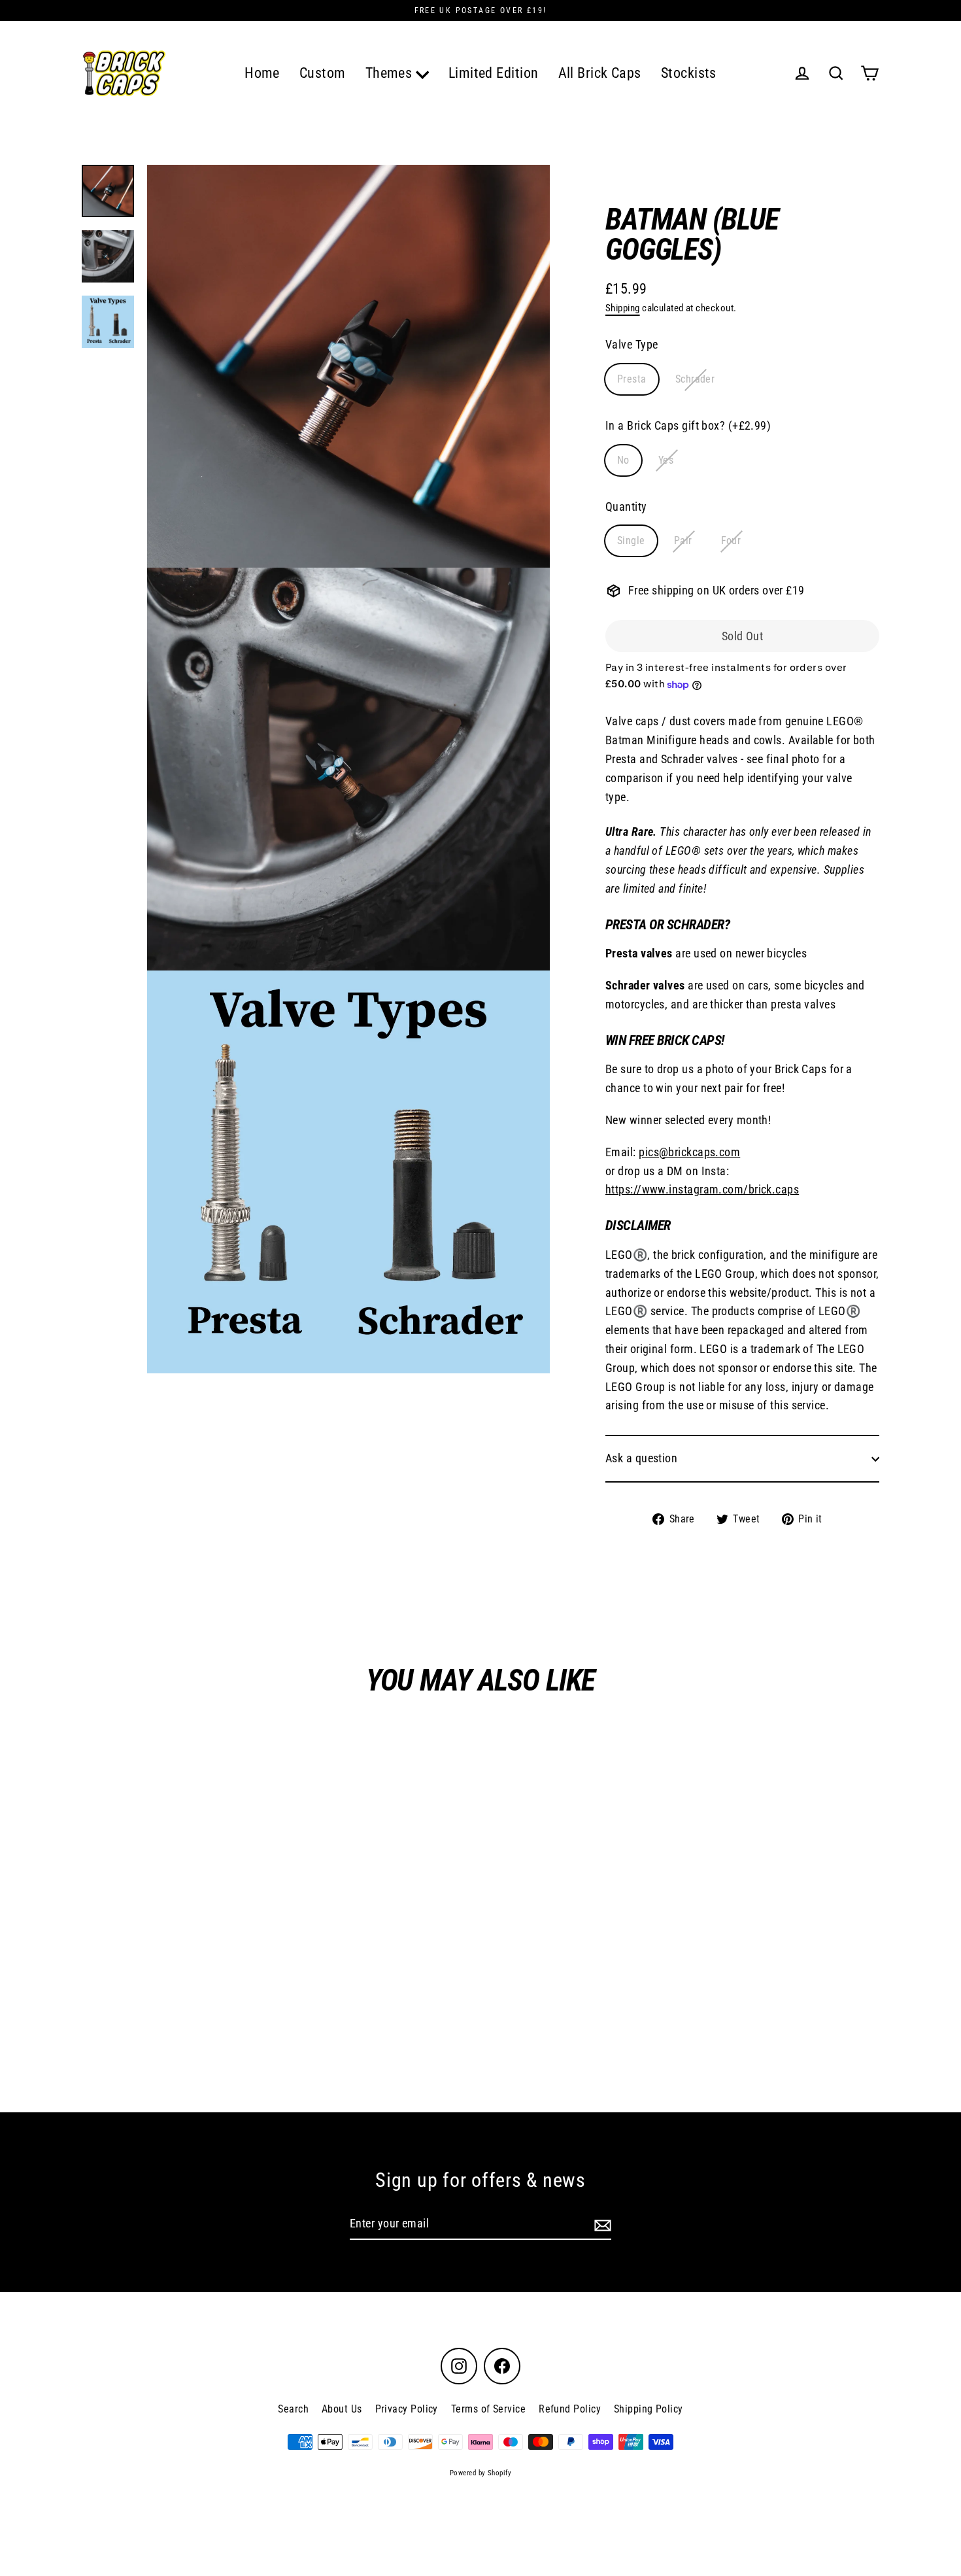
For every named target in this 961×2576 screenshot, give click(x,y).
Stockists (689, 73)
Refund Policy (570, 2409)
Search (293, 2409)
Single (631, 541)
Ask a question (641, 1459)
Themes (391, 73)
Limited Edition (494, 73)
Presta (632, 380)
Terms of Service (488, 2409)
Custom (323, 73)
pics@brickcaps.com (689, 1152)
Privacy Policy (407, 2409)
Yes (666, 460)
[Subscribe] (601, 2224)
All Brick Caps (600, 73)
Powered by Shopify (480, 2473)
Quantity (626, 507)
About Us (342, 2409)
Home (262, 73)
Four (731, 541)
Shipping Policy (649, 2409)
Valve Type (632, 345)
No (623, 460)
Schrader (695, 380)
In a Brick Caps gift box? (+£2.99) (688, 425)
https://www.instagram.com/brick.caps (702, 1190)
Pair (683, 541)
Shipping (623, 308)
